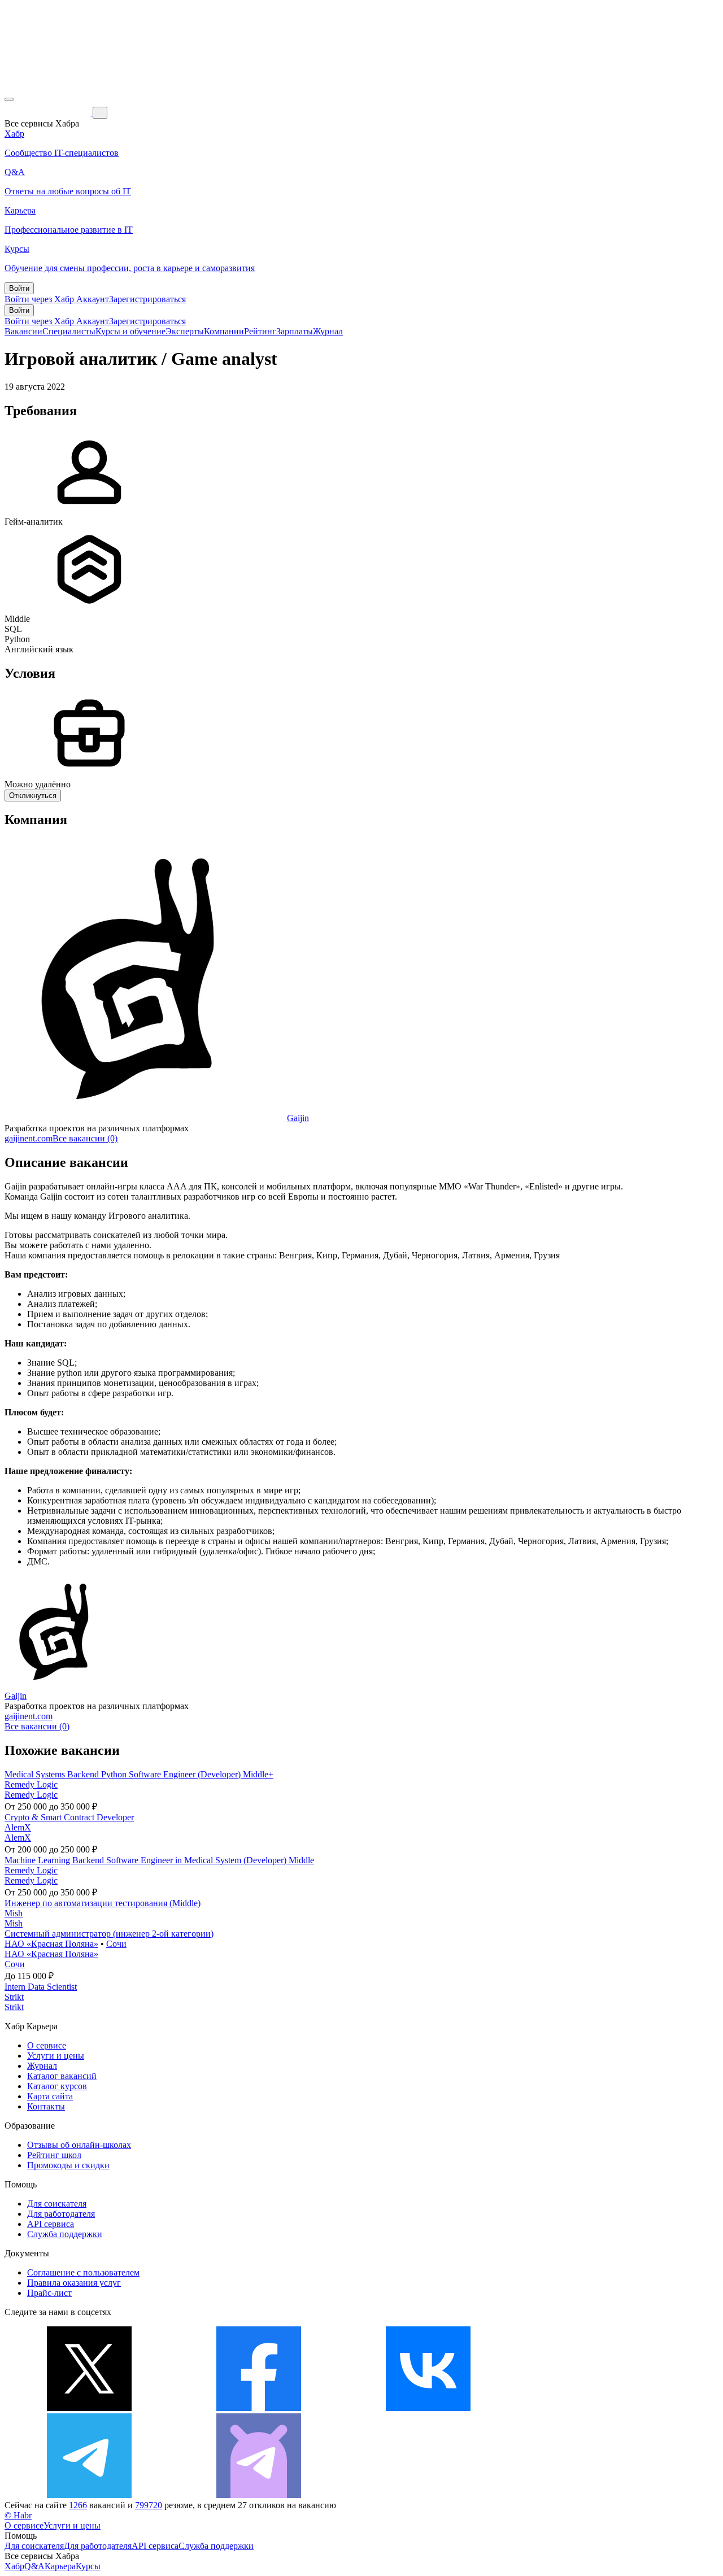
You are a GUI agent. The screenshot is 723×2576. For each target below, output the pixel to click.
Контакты (46, 2106)
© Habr (18, 2515)
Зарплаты (295, 331)
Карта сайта (50, 2096)
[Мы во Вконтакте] (428, 2408)
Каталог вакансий (62, 2076)
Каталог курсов (57, 2086)
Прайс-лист (49, 2293)
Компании (224, 331)
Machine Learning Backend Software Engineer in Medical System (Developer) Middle (159, 1860)
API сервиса (51, 2224)
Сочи (116, 1944)
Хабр (14, 2566)
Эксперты (185, 331)
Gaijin (298, 1118)
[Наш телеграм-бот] (259, 2495)
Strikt (14, 1997)
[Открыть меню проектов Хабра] (9, 99)
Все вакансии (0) (85, 1138)
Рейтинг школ (54, 2155)
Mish (14, 1913)
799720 (149, 2505)
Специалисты (69, 331)
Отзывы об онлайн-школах (79, 2145)
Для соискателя (57, 2204)
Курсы (88, 2566)
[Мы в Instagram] (598, 2408)
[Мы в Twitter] (89, 2408)
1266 (78, 2505)
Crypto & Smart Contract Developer (69, 1817)
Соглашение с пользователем (83, 2272)
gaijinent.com (29, 1138)
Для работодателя (61, 2214)
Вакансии (23, 331)
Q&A (34, 2566)
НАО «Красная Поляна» (51, 1944)
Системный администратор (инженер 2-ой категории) (109, 1934)
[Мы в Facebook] (259, 2408)
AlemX (18, 1827)
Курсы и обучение (130, 331)
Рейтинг (260, 331)
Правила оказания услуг (74, 2283)
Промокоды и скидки (68, 2165)
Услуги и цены (56, 2056)
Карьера (60, 2566)
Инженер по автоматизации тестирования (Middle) (103, 1903)
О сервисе (47, 2045)
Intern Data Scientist (41, 1987)
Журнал (328, 331)
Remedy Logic (31, 1784)
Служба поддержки (65, 2234)
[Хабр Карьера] (49, 112)
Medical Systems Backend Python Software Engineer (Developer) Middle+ (139, 1774)
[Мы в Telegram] (89, 2495)
